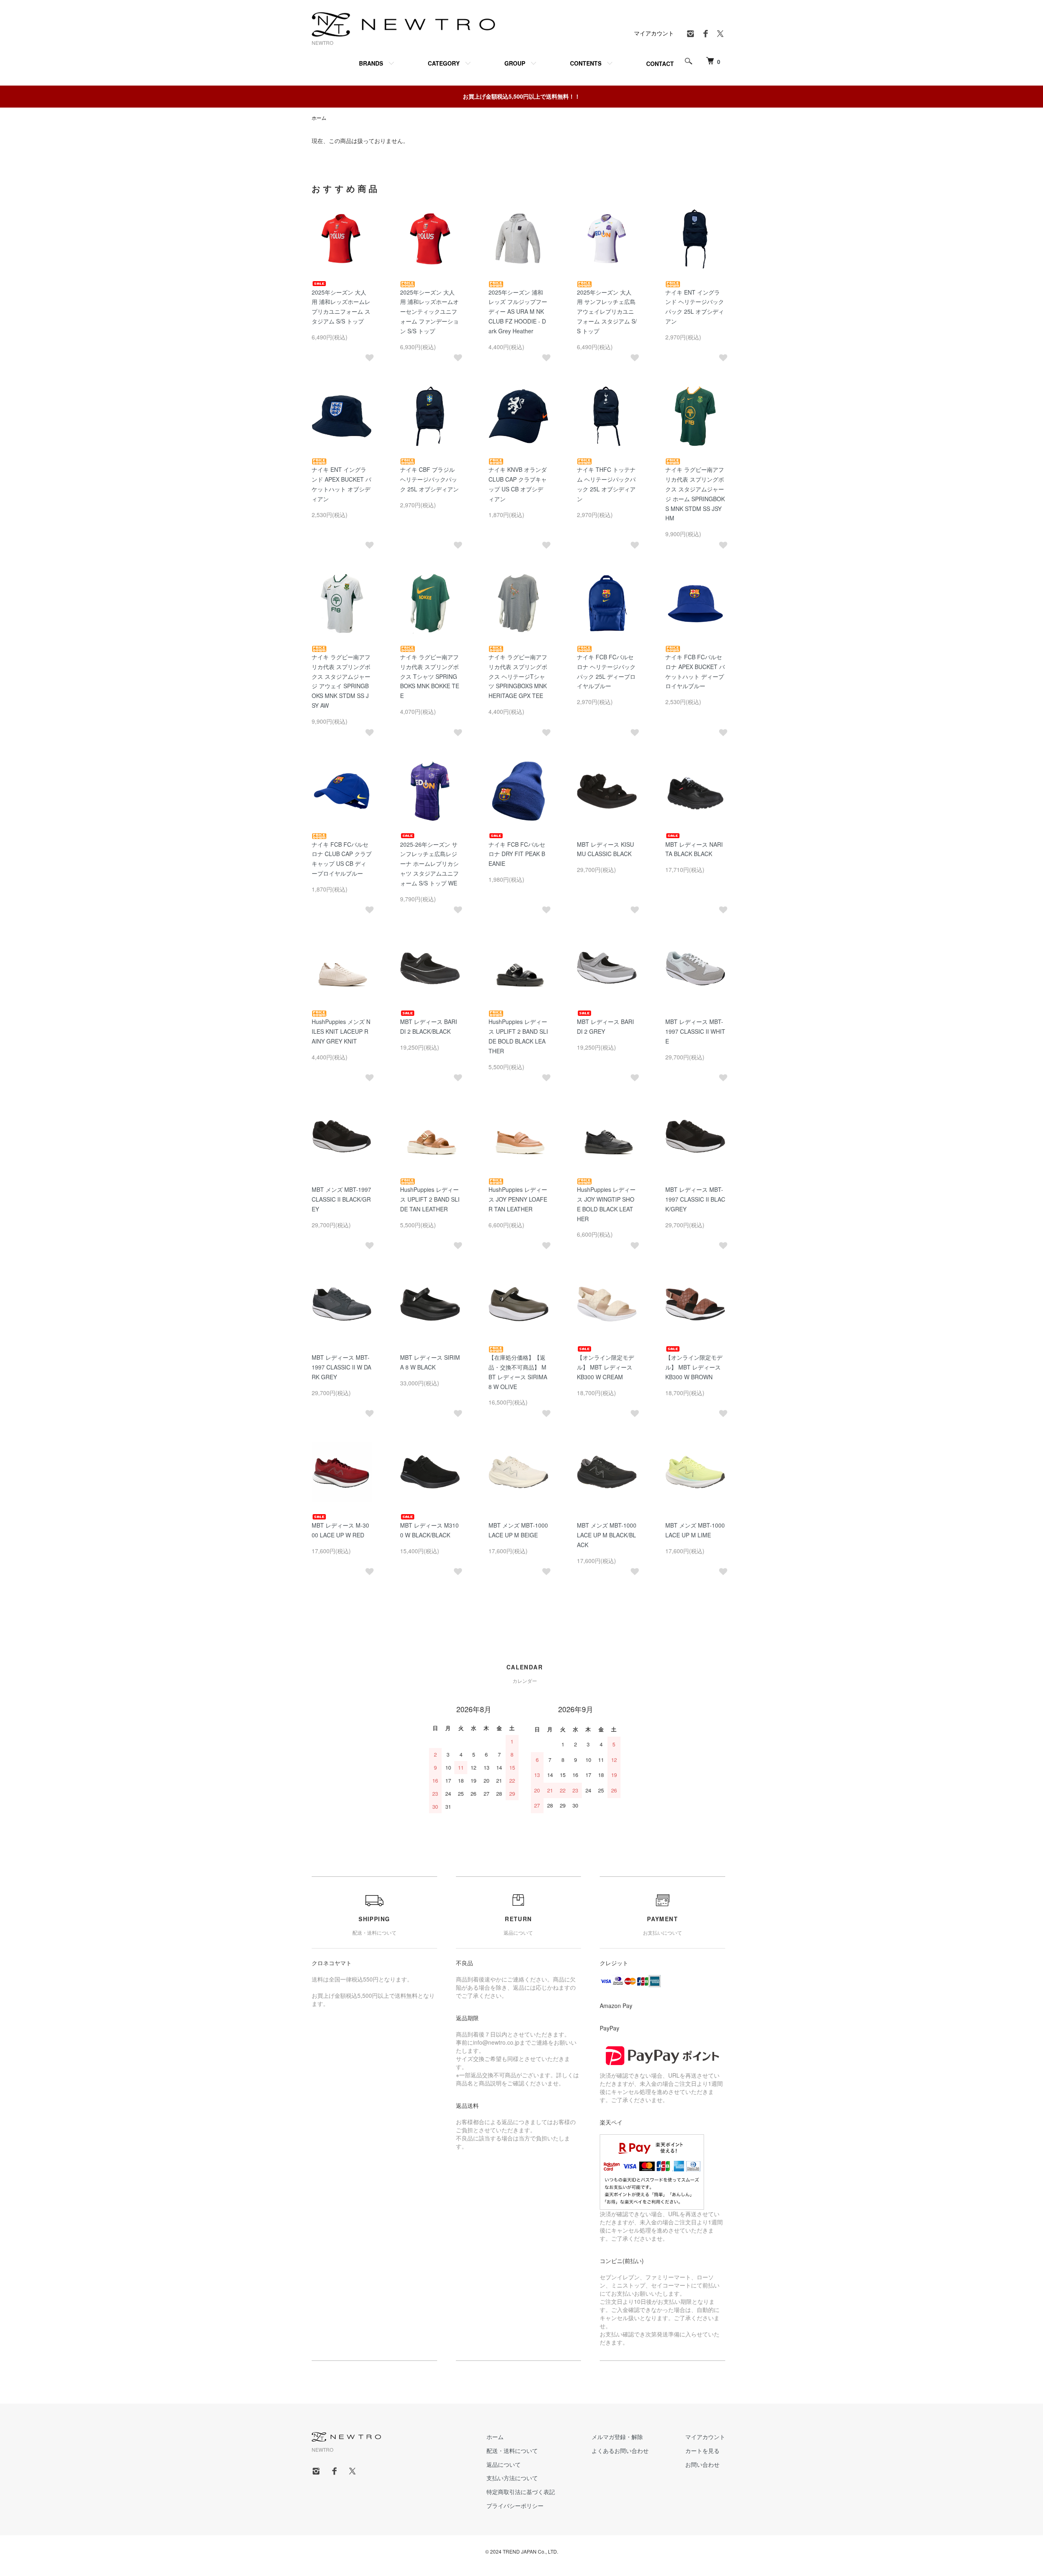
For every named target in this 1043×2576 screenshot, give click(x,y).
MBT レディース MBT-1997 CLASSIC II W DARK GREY (341, 1367)
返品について (504, 2464)
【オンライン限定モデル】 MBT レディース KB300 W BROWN (694, 1367)
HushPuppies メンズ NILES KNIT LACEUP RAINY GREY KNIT (341, 1031)
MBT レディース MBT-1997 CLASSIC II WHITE (695, 1031)
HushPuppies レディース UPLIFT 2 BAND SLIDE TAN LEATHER (430, 1199)
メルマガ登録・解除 (617, 2437)
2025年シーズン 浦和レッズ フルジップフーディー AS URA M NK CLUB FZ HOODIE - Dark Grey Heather (518, 312)
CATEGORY (444, 63)
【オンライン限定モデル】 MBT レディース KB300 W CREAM (605, 1367)
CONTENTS (586, 63)
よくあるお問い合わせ (620, 2451)
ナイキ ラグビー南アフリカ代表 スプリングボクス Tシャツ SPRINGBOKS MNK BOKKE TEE (430, 676)
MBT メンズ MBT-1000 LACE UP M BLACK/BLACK (607, 1535)
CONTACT (660, 64)
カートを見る (702, 2451)
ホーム (319, 118)
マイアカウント (654, 33)
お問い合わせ (702, 2464)
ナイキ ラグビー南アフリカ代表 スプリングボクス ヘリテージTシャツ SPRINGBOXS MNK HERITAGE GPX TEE (518, 676)
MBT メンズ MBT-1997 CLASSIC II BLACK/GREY (341, 1199)
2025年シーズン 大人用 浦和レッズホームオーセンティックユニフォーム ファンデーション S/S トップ (429, 312)
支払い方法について (512, 2478)
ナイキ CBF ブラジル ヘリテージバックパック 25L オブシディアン (429, 479)
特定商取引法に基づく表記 (521, 2492)
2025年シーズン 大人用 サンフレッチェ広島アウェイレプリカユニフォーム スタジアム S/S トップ (607, 312)
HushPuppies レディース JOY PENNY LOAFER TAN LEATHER (518, 1199)
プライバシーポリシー (515, 2506)
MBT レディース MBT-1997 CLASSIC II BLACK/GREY (695, 1199)
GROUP (515, 63)
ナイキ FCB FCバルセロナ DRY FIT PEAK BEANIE (517, 854)
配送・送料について (512, 2451)
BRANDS (371, 63)
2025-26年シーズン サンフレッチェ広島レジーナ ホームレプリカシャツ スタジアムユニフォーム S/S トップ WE (429, 864)
